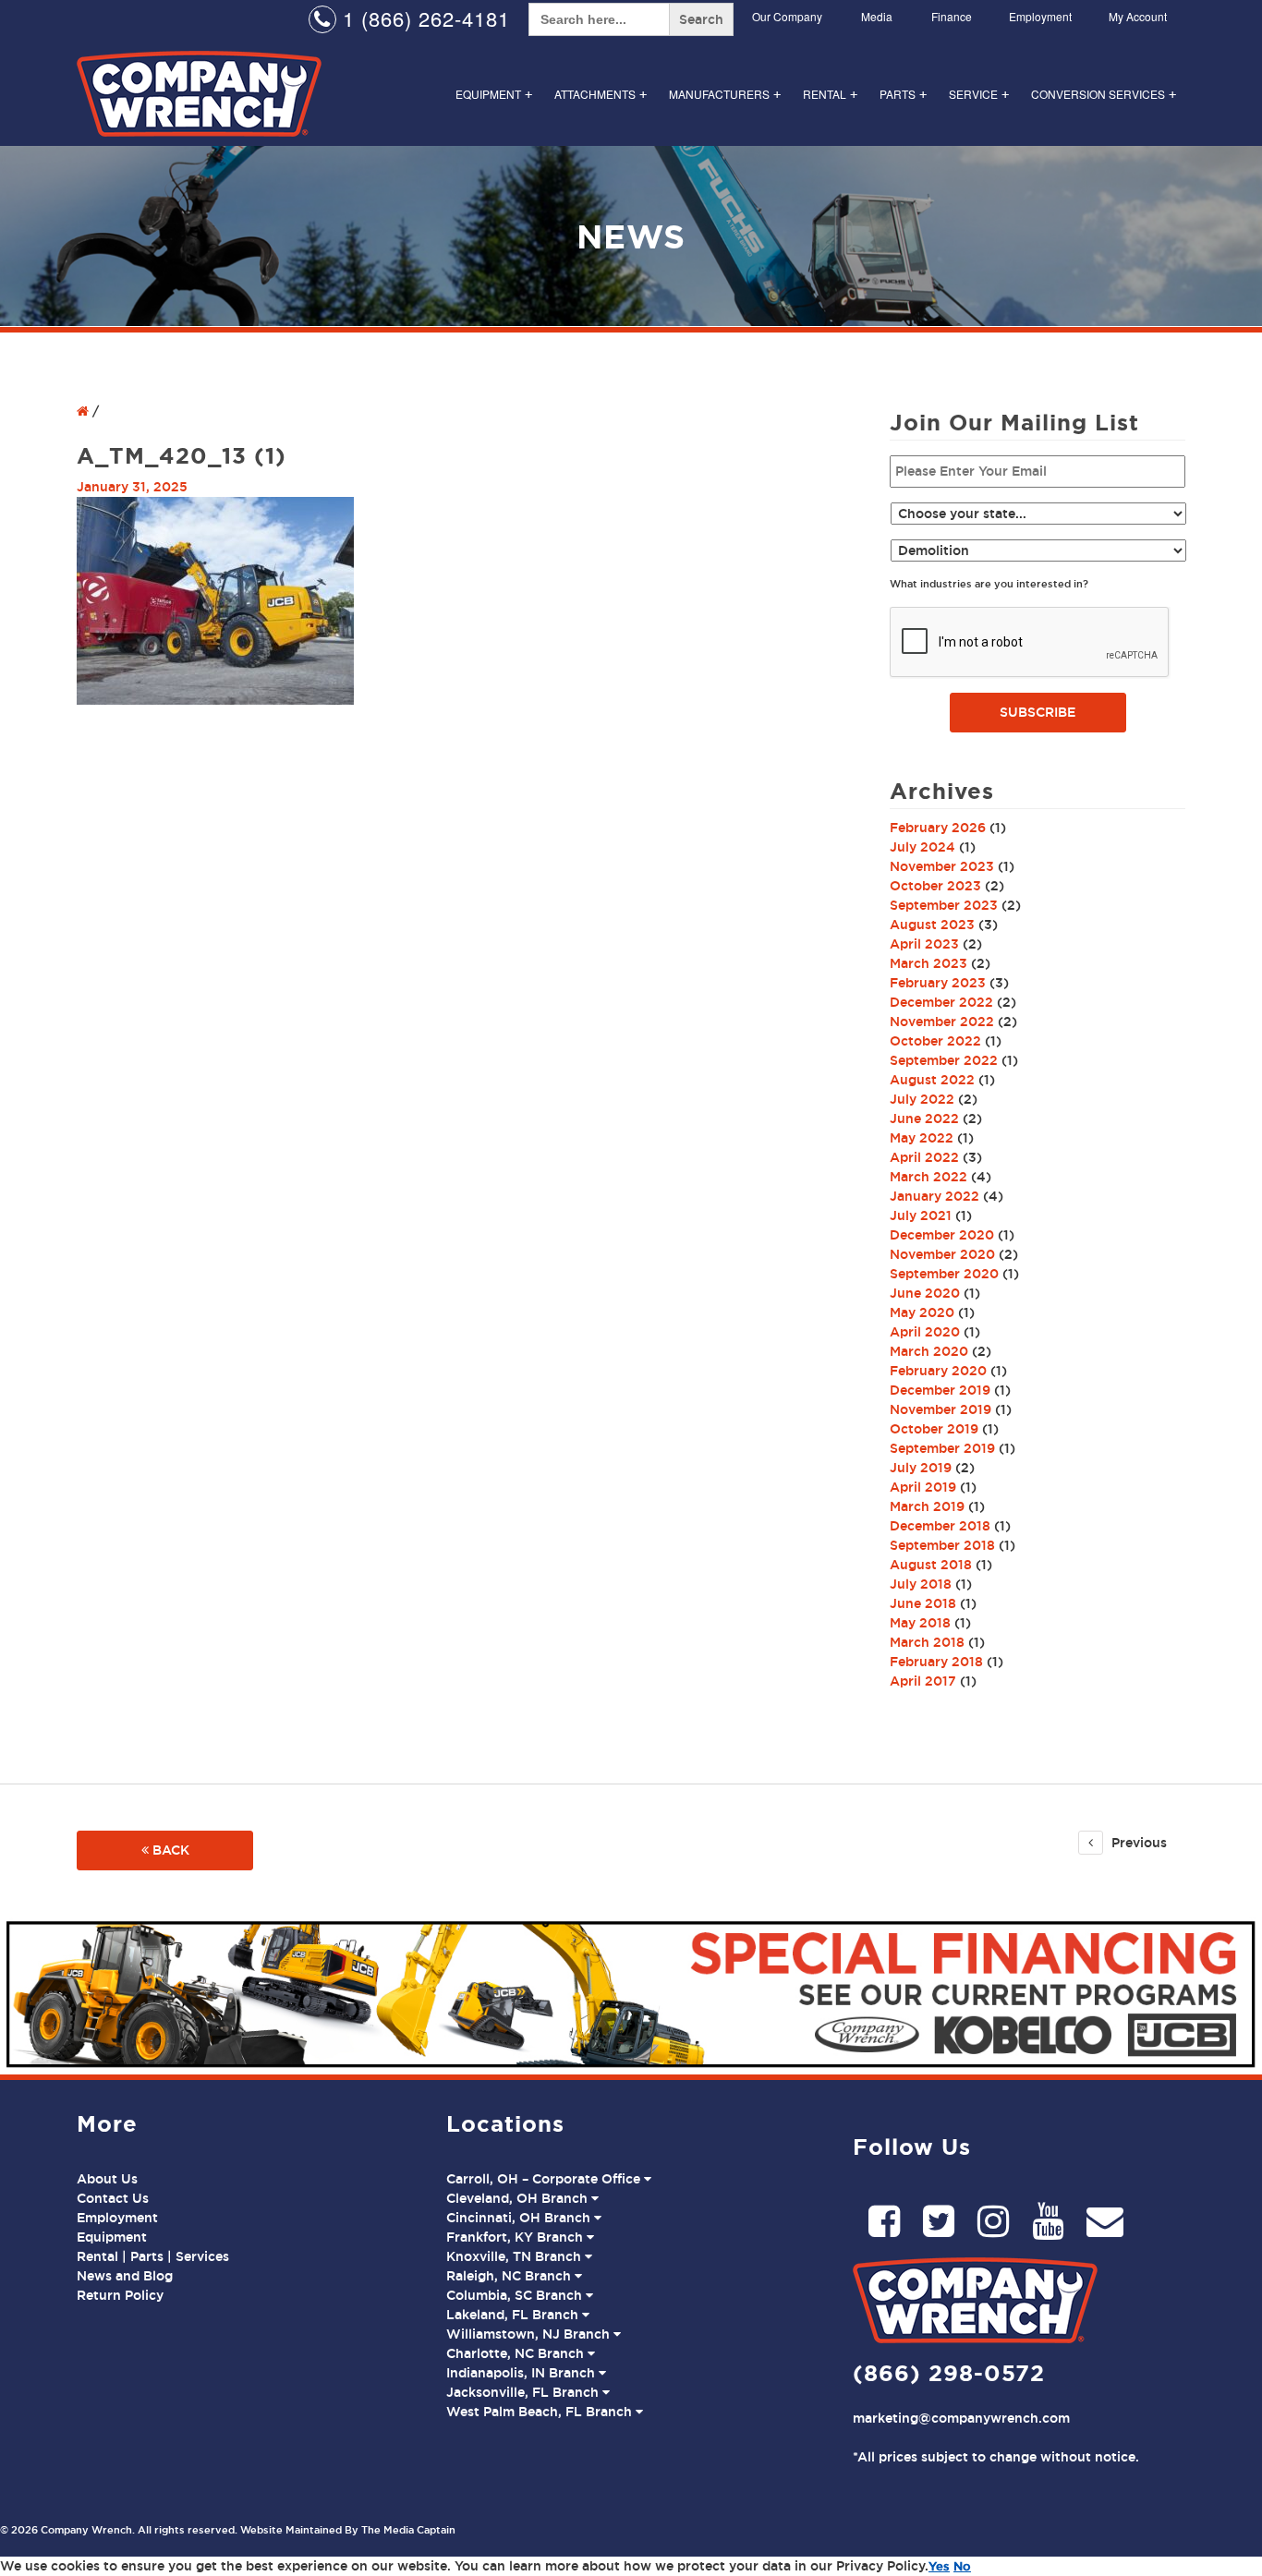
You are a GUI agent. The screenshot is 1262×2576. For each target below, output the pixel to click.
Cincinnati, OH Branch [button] (520, 2218)
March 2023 (928, 963)
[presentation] (1030, 643)
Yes (939, 2566)
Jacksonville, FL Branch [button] (524, 2392)
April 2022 (924, 1157)
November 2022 (942, 1022)
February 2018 (936, 1662)
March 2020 (929, 1351)
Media (877, 16)
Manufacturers (725, 94)
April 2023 (924, 944)
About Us (107, 2179)
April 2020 (925, 1332)
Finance (952, 16)
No (962, 2566)
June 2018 (923, 1603)
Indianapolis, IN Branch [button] (522, 2373)
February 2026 (938, 828)
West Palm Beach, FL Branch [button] (541, 2412)
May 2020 (922, 1312)
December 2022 (941, 1002)
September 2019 (942, 1448)
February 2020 (938, 1371)
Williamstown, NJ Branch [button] (530, 2334)
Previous (1137, 1843)
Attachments (601, 94)
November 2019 (940, 1409)
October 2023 (935, 886)
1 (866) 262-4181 (423, 18)
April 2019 (923, 1487)
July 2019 (921, 1468)
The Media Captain (408, 2530)
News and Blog (125, 2276)
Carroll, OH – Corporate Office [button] (545, 2179)
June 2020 (925, 1293)
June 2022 (924, 1119)
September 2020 (944, 1274)
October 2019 (934, 1429)
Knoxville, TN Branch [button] (516, 2256)
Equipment (494, 94)
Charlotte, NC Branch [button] (517, 2353)
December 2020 (942, 1235)
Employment (1040, 16)
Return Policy (120, 2295)
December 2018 (940, 1526)
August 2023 (932, 925)
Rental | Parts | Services (153, 2256)
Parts (903, 94)
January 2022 (934, 1196)
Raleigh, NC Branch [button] (510, 2276)
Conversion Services (1104, 94)
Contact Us (113, 2198)
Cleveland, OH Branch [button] (519, 2198)
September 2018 (942, 1545)
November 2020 (942, 1254)
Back (169, 1850)
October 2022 (935, 1041)
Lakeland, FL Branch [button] (514, 2315)
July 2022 (922, 1099)
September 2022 (944, 1060)
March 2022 (928, 1177)
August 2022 (932, 1080)
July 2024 (922, 847)
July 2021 (921, 1215)
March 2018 (927, 1642)
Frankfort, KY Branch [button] (516, 2237)
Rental (830, 94)
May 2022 (922, 1138)
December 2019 (940, 1390)
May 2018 (920, 1623)
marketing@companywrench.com (961, 2418)
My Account (1138, 16)
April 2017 (923, 1681)
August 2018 (931, 1565)
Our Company (787, 16)
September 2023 (944, 905)
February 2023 (938, 983)
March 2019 (927, 1506)
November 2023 (942, 866)
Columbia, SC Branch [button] (516, 2295)
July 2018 (921, 1584)
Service (979, 94)
